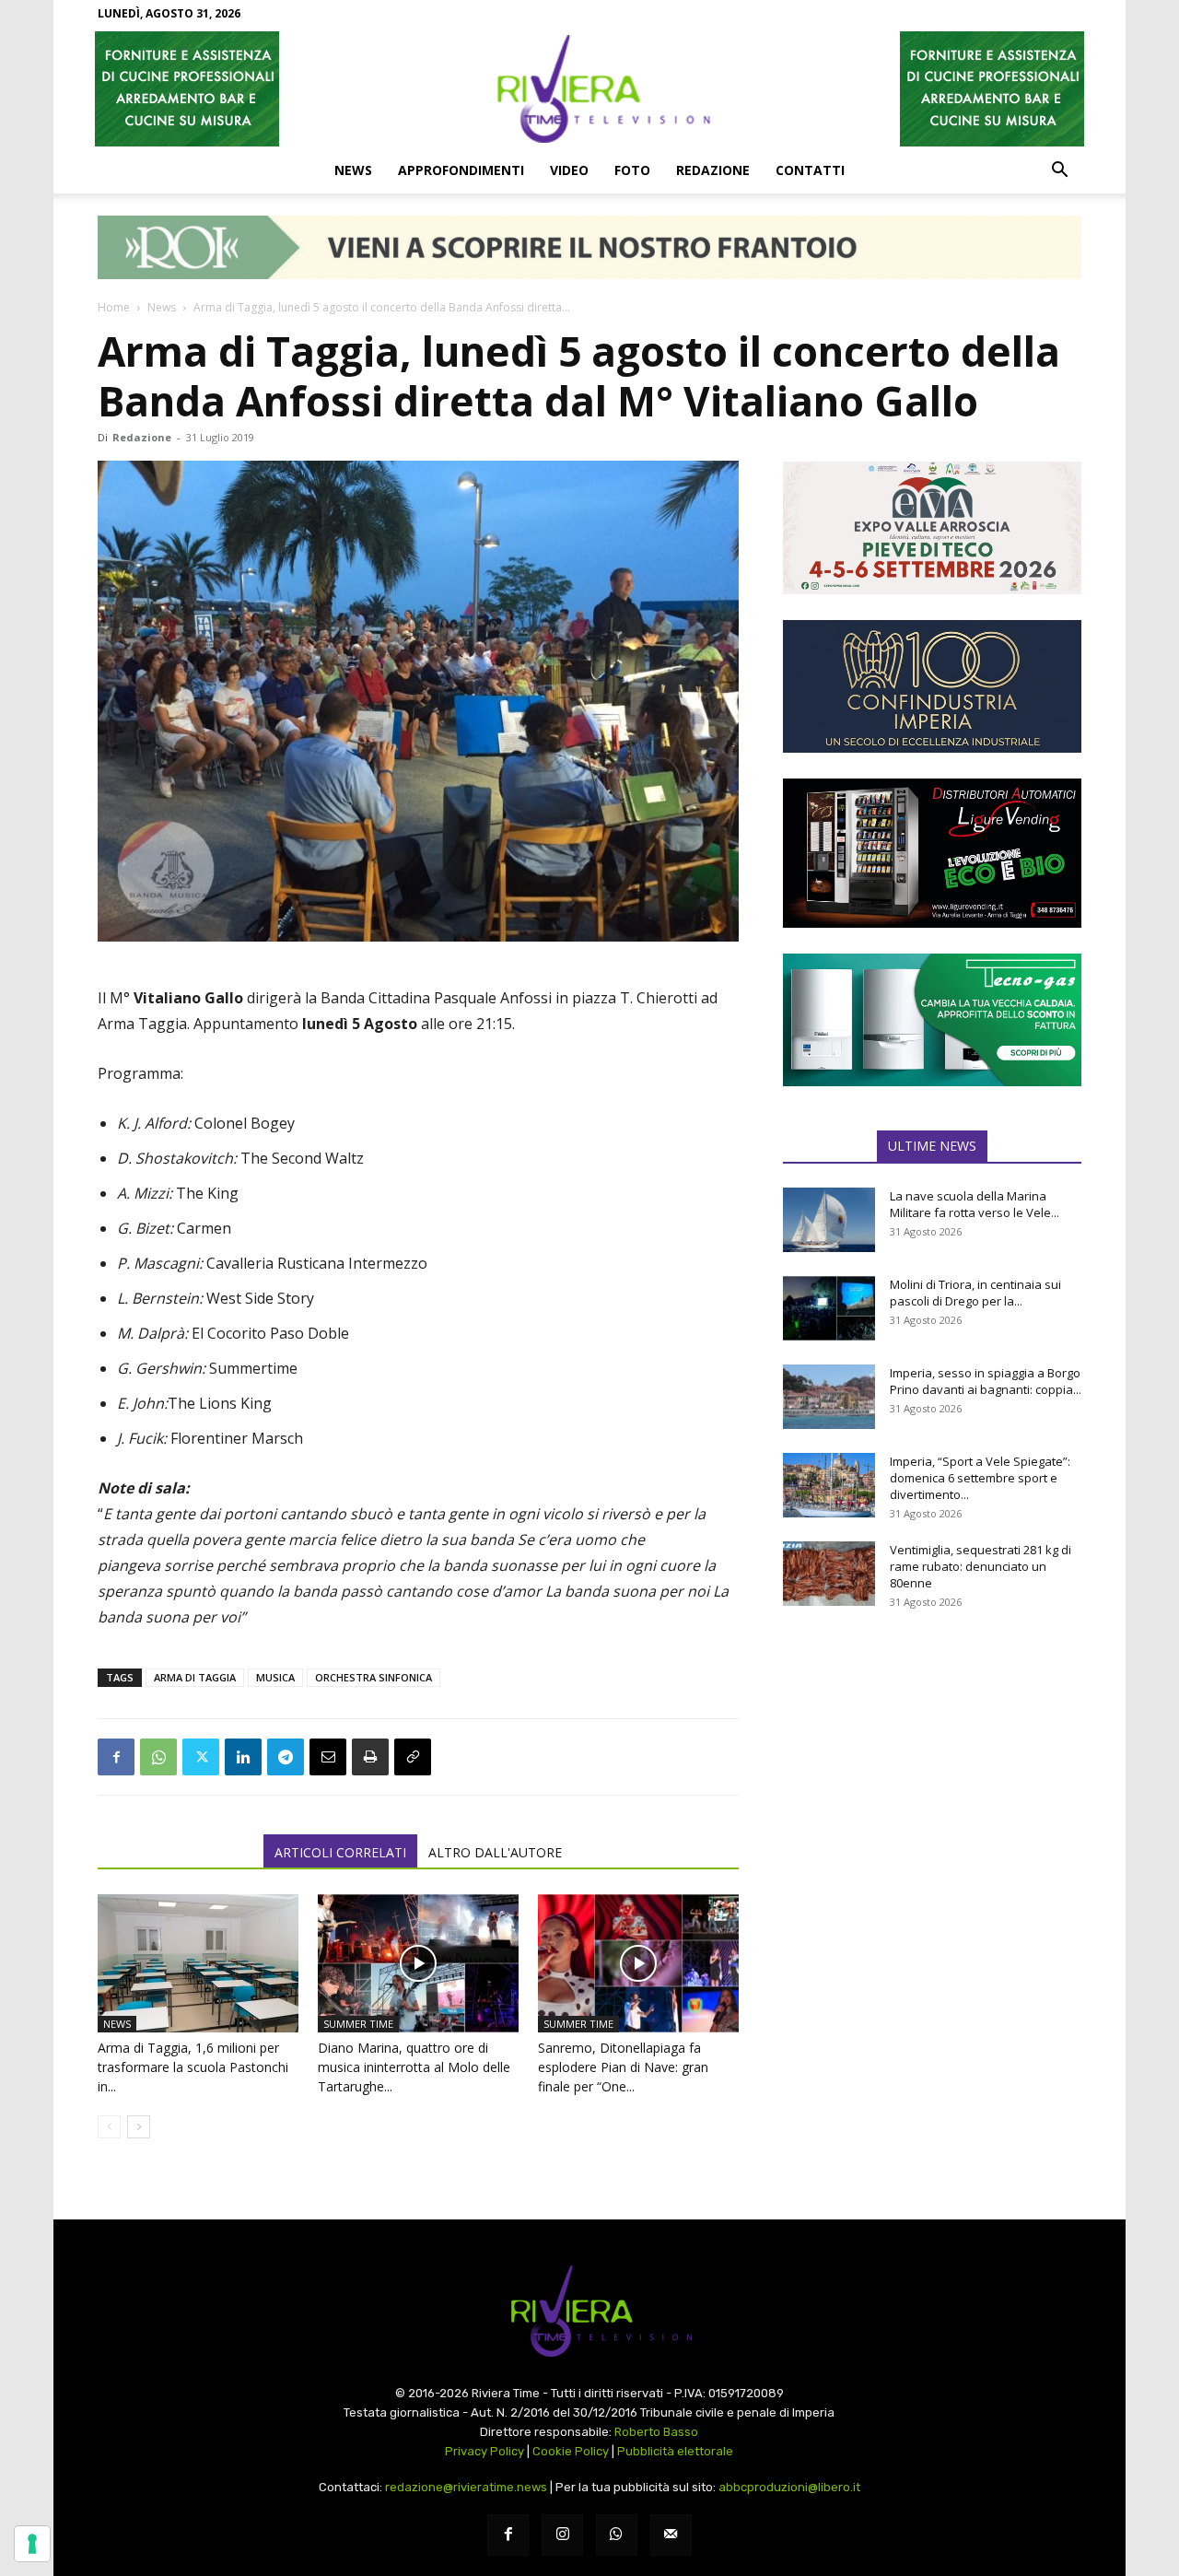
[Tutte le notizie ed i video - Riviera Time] (589, 2311)
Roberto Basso (656, 2432)
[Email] (328, 1757)
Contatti (810, 170)
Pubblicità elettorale (675, 2451)
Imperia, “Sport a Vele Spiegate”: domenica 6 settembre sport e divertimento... (980, 1478)
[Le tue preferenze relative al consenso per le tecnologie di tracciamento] (32, 2544)
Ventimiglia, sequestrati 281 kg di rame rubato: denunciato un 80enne (981, 1566)
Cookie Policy (571, 2451)
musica (275, 1677)
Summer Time (358, 2024)
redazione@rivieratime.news (466, 2487)
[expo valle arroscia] (932, 528)
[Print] (370, 1757)
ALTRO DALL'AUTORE (495, 1852)
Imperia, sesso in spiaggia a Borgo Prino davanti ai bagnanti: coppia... (986, 1381)
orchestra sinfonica (374, 1677)
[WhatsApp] (158, 1757)
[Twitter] (201, 1757)
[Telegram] (286, 1757)
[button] (1059, 171)
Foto (632, 170)
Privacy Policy (484, 2451)
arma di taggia (195, 1677)
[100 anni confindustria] (932, 686)
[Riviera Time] (589, 88)
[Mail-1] (671, 2535)
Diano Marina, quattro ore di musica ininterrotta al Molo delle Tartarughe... (414, 2067)
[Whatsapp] (617, 2535)
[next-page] (139, 2127)
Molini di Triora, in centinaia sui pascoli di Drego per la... (975, 1293)
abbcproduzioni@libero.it (789, 2487)
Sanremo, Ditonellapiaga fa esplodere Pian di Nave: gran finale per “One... (623, 2067)
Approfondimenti (461, 170)
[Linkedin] (243, 1757)
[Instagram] (562, 2535)
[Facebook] (116, 1757)
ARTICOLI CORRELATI (340, 1852)
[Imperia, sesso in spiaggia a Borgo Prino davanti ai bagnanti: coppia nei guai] (829, 1397)
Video (569, 170)
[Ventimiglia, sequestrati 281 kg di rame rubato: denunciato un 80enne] (829, 1574)
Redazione (713, 170)
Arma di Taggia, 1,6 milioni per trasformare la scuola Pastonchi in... (193, 2067)
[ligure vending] (932, 853)
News (353, 170)
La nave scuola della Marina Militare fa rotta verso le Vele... (975, 1204)
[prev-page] (109, 2127)
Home (114, 307)
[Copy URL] (413, 1757)
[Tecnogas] (932, 1020)
